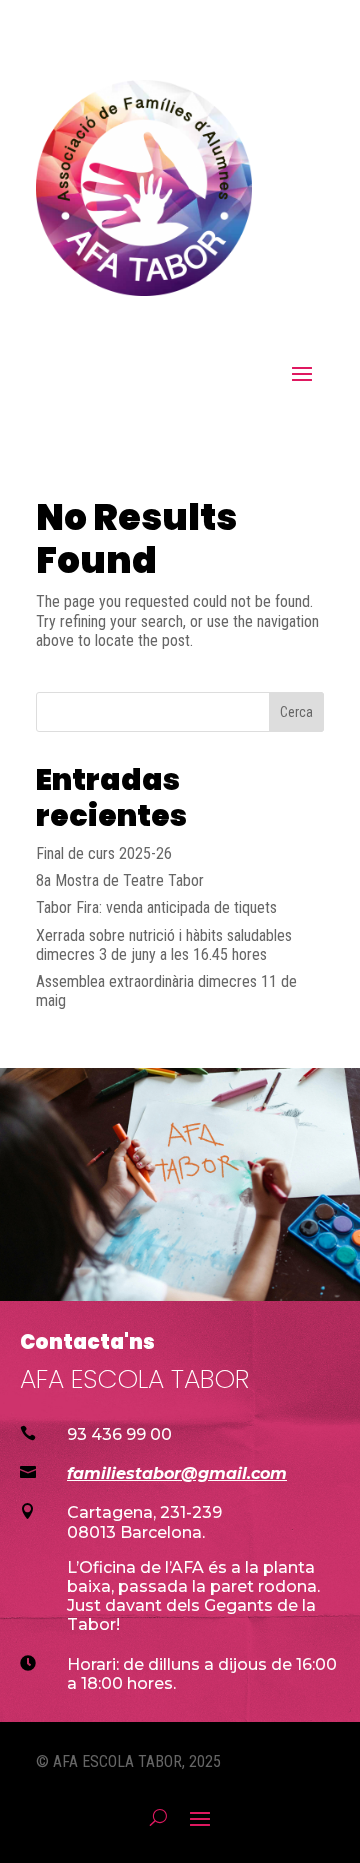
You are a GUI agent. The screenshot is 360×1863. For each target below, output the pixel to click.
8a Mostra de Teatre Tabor (120, 880)
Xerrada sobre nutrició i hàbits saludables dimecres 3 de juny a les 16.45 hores (164, 945)
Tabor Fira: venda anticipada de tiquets (156, 907)
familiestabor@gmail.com (177, 1473)
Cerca (296, 712)
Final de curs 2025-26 (104, 853)
